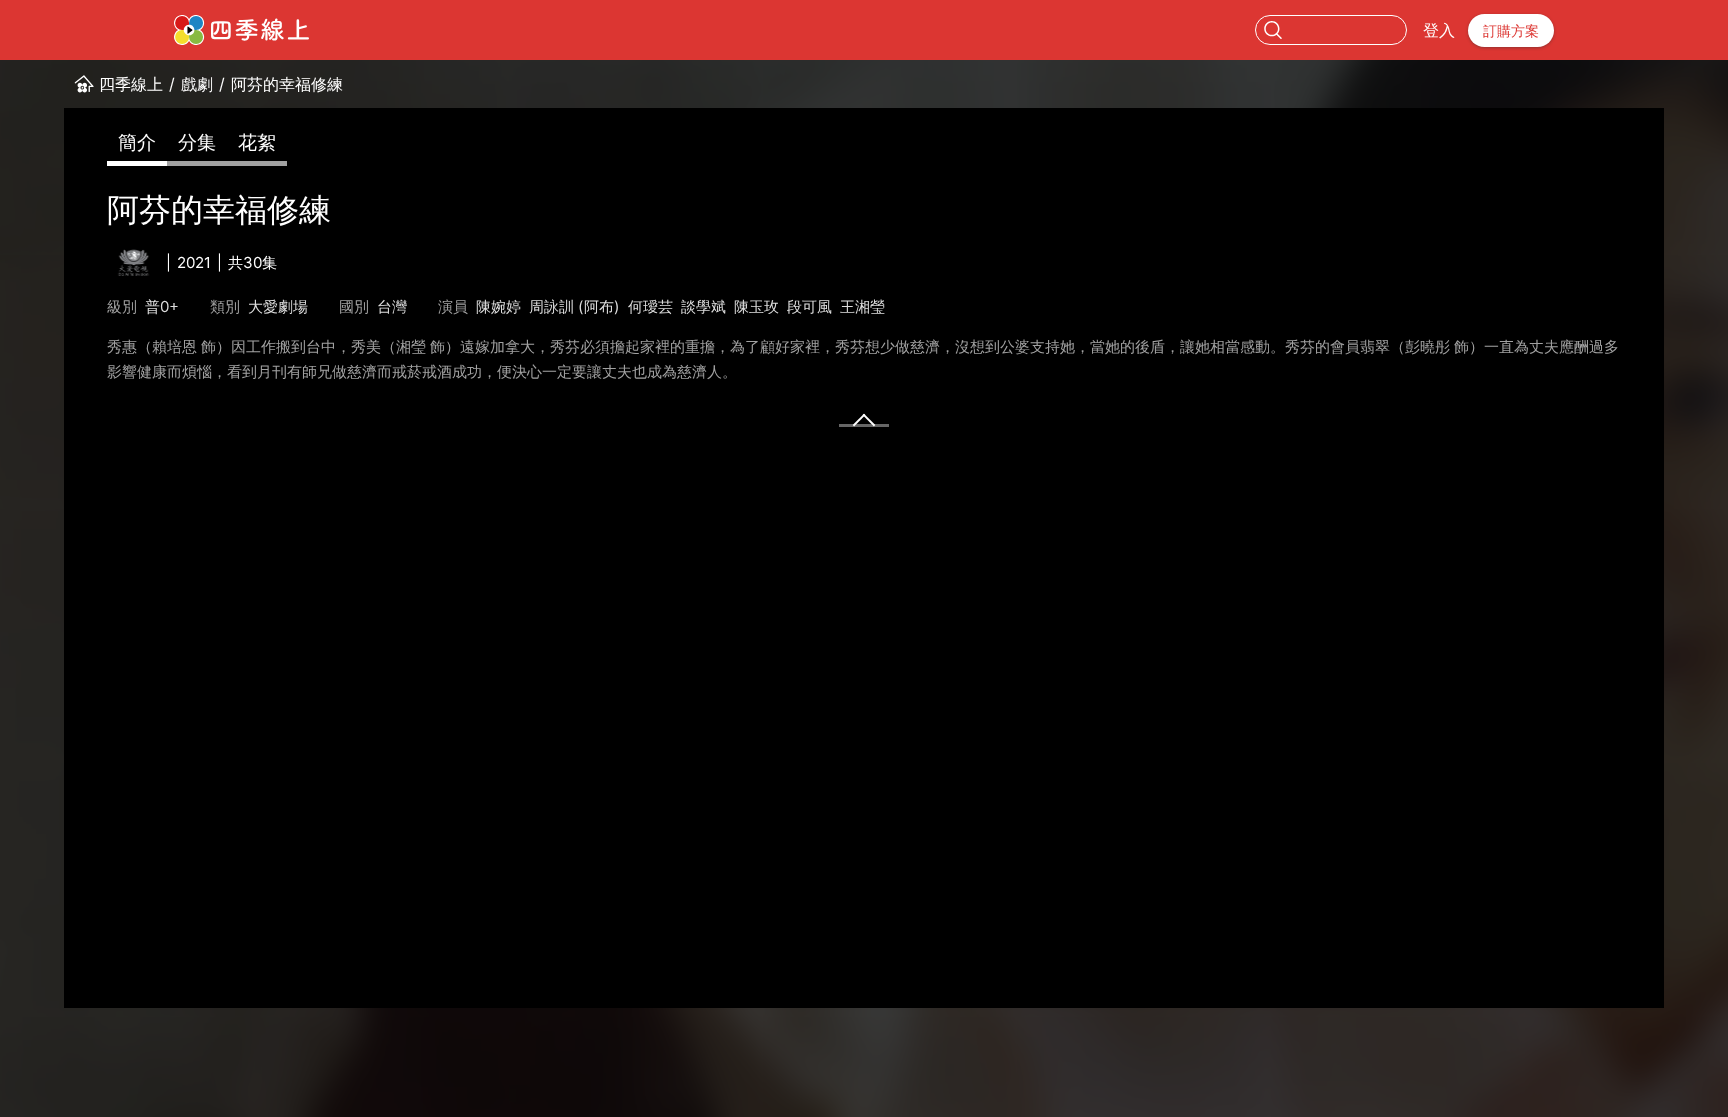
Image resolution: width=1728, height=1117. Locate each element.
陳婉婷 (498, 306)
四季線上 (131, 84)
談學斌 (703, 306)
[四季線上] (241, 30)
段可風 (809, 306)
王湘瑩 (862, 306)
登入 (1439, 30)
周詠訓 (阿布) (574, 306)
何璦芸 (650, 306)
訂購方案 (1511, 30)
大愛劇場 (278, 306)
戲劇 (197, 84)
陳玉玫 (756, 306)
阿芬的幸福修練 (287, 84)
